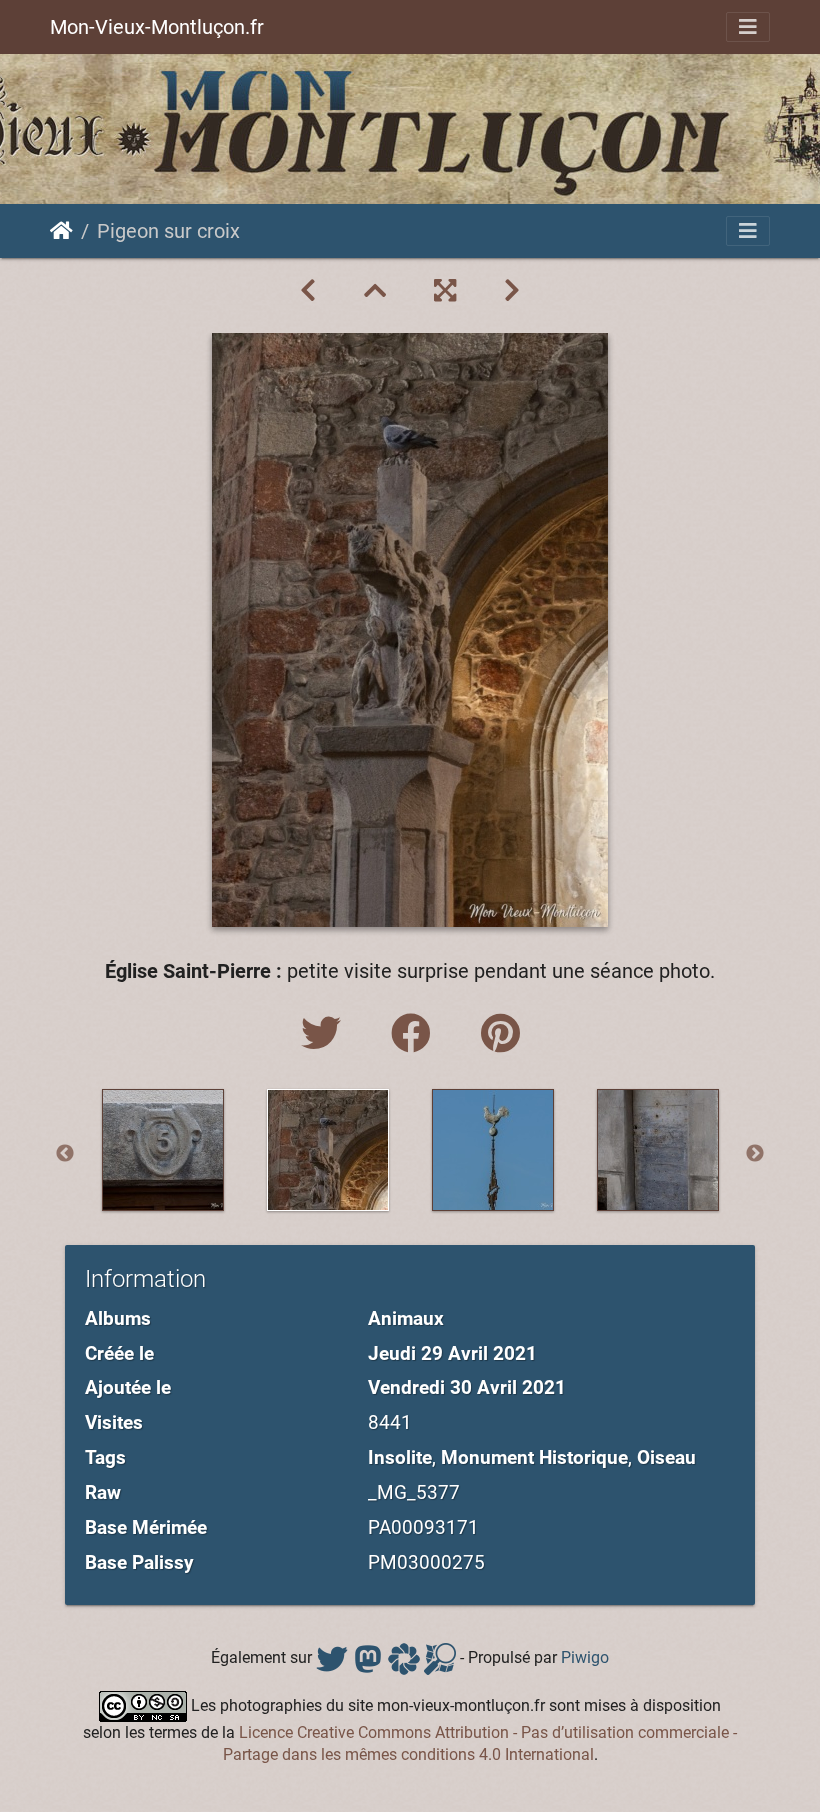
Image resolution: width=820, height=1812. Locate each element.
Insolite (400, 1457)
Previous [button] (65, 1154)
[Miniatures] (375, 291)
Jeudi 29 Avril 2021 (452, 1353)
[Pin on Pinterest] (500, 1034)
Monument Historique (534, 1457)
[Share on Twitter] (326, 1034)
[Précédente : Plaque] (308, 291)
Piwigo (585, 1657)
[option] (162, 1150)
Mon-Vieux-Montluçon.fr (157, 27)
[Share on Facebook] (416, 1034)
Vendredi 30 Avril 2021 (467, 1387)
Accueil (61, 231)
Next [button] (755, 1154)
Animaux (406, 1318)
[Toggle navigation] (748, 27)
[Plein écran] (445, 291)
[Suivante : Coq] (512, 291)
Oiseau (666, 1457)
